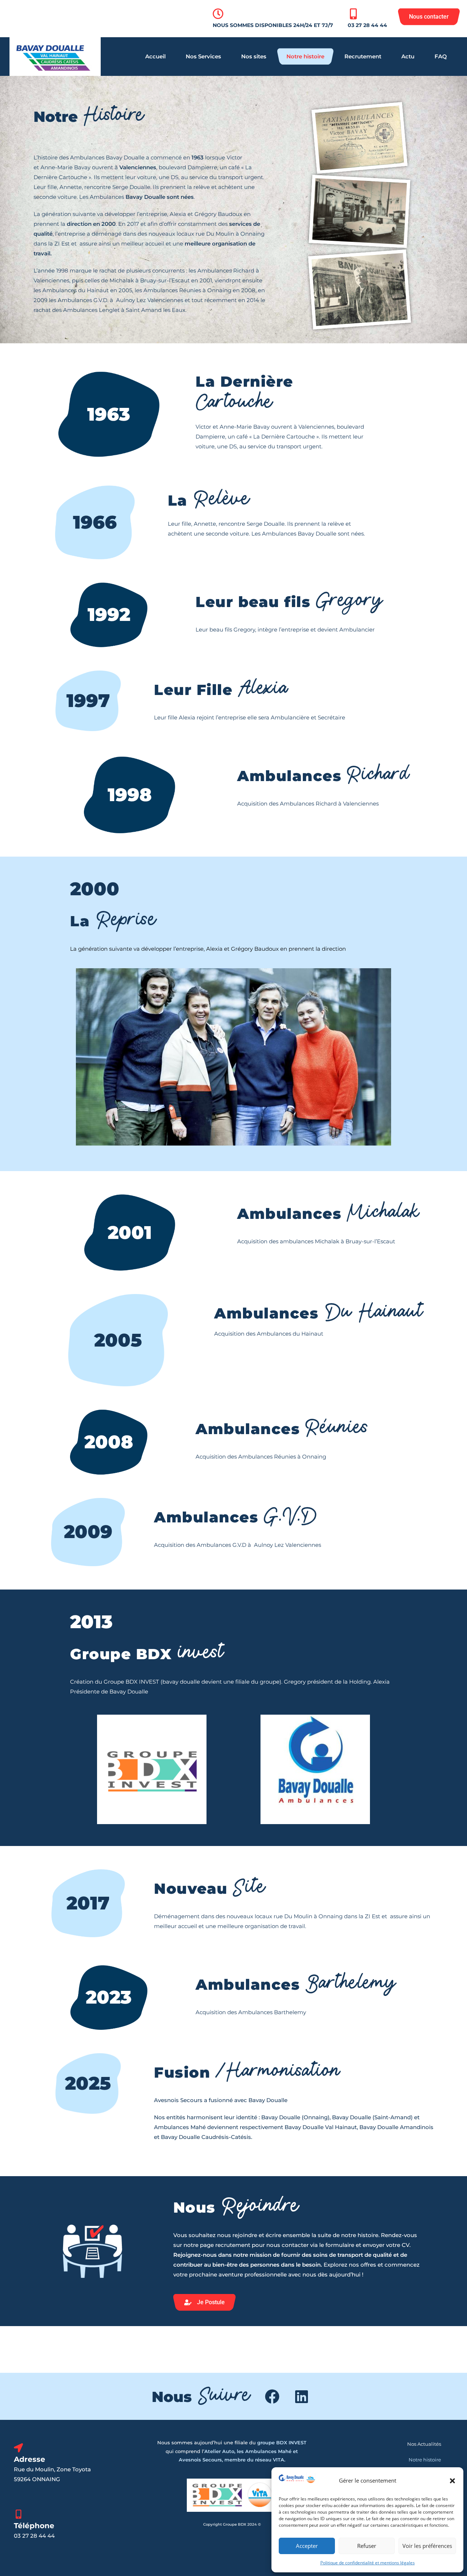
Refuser (367, 2546)
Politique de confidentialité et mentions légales (368, 2563)
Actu (408, 56)
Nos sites (254, 56)
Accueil (155, 56)
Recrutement (363, 56)
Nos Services (203, 56)
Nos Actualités (424, 2444)
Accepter (307, 2546)
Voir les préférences (427, 2546)
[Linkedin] (301, 2397)
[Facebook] (272, 2397)
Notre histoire (305, 56)
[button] (452, 2481)
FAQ (441, 56)
